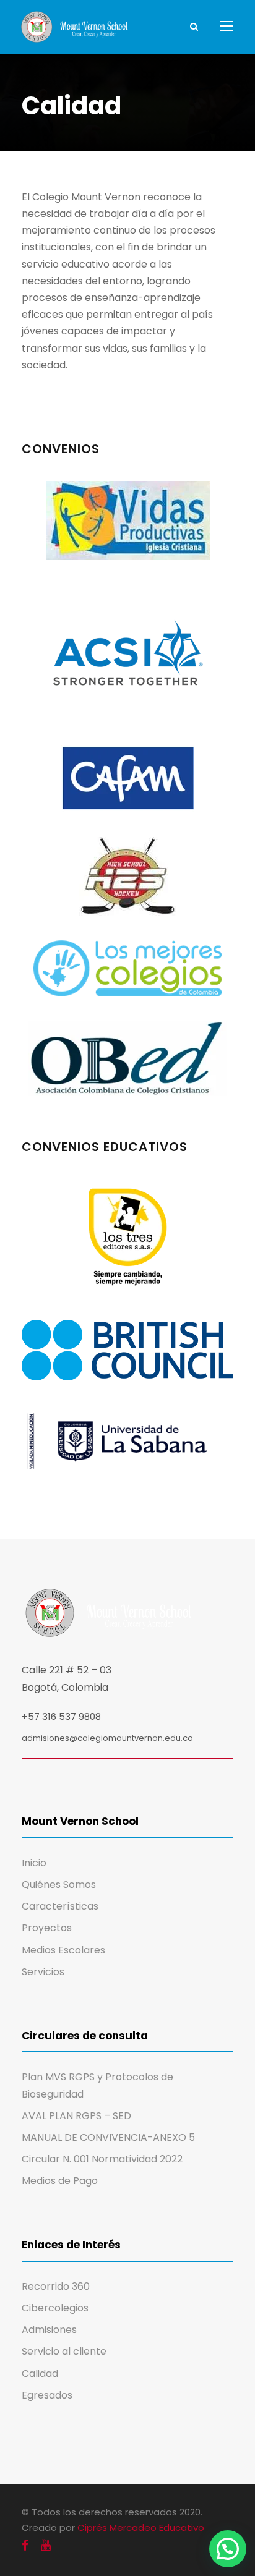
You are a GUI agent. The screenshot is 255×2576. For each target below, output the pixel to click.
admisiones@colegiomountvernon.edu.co (107, 1738)
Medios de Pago (60, 2181)
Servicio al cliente (64, 2351)
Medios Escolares (63, 1950)
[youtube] (46, 2545)
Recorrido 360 (56, 2286)
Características (60, 1906)
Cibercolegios (55, 2308)
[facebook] (25, 2545)
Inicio (34, 1863)
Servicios (43, 1972)
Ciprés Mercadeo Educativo (141, 2527)
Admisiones (49, 2330)
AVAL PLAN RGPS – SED (76, 2116)
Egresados (47, 2395)
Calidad (40, 2374)
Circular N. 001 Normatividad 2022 (102, 2159)
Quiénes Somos (59, 1885)
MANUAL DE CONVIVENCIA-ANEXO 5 (108, 2137)
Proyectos (47, 1928)
